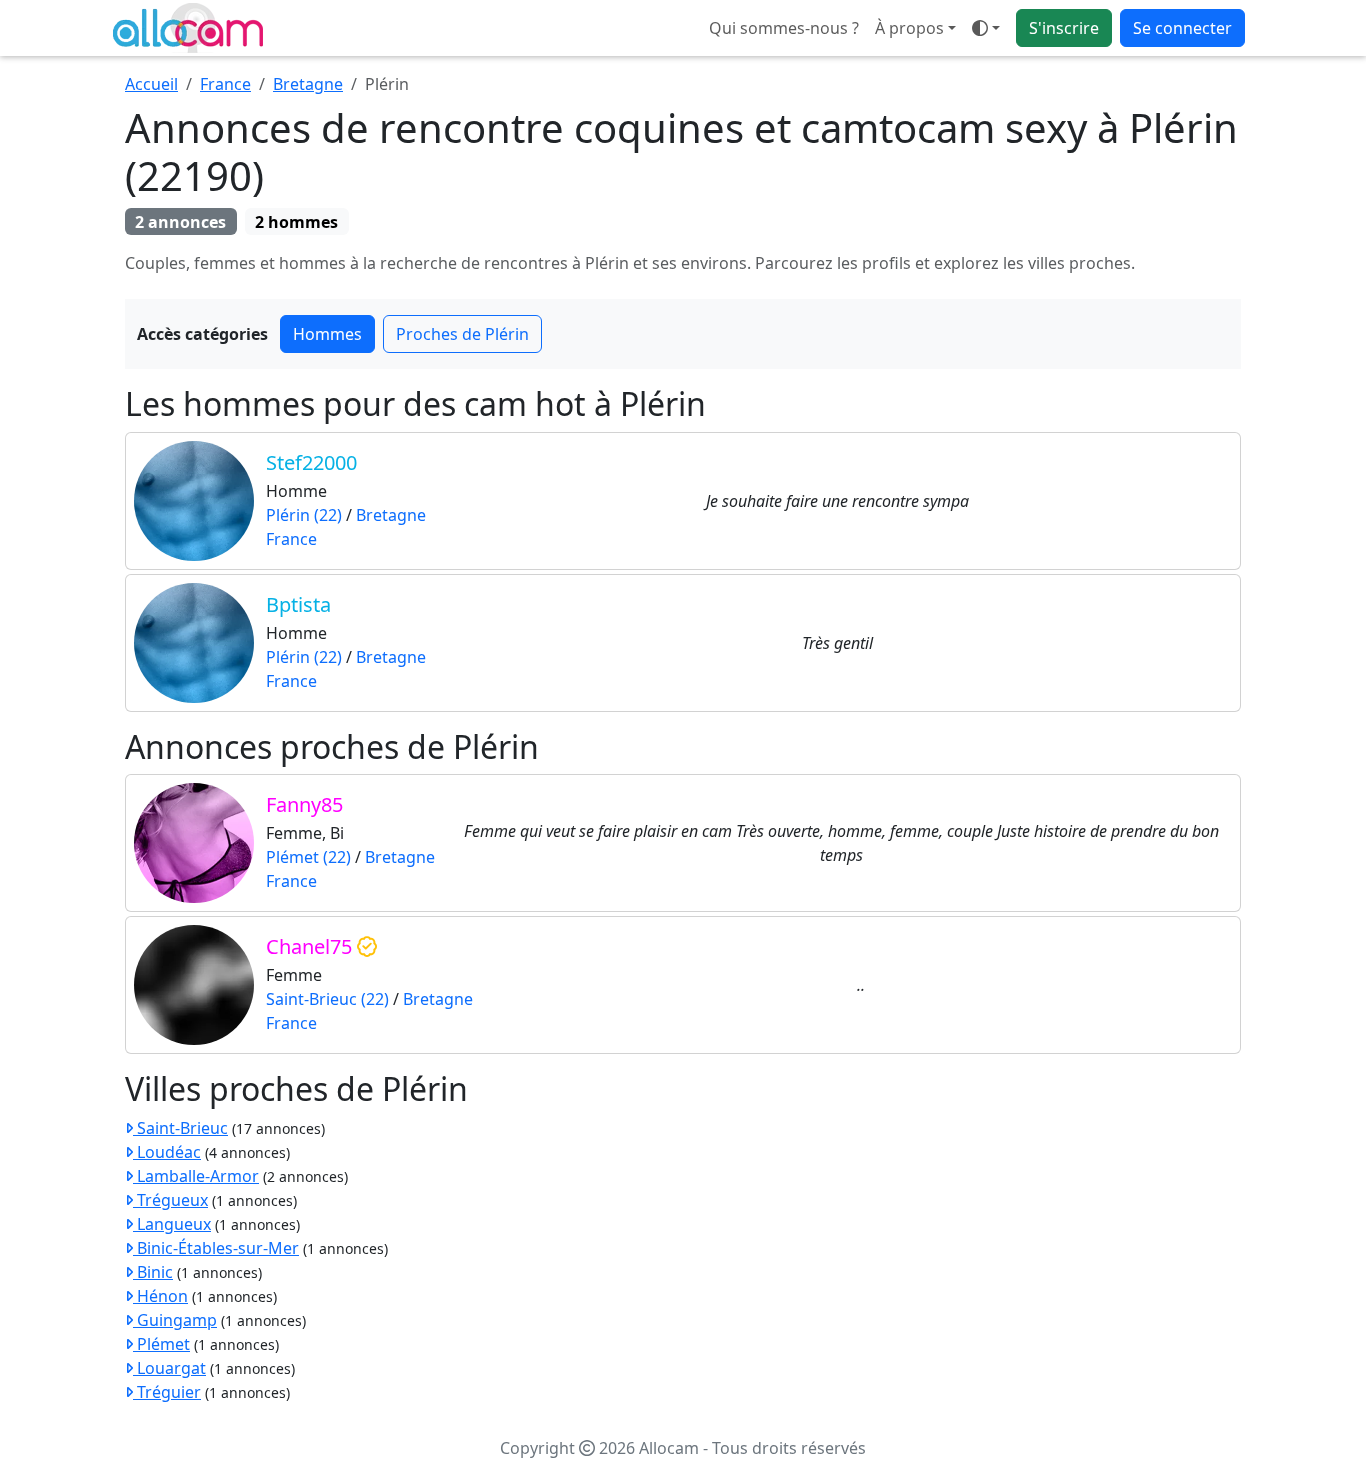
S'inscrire (1064, 28)
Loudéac (167, 1152)
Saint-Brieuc (180, 1128)
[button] (986, 28)
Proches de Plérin (462, 334)
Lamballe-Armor (196, 1176)
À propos (909, 28)
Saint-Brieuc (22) (327, 999)
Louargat (169, 1368)
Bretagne (308, 84)
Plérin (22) (304, 515)
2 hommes (296, 222)
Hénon (160, 1296)
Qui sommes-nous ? (784, 28)
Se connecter (1182, 28)
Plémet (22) (308, 857)
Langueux (172, 1224)
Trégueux (170, 1200)
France (225, 84)
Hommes (327, 334)
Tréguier (167, 1392)
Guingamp (175, 1320)
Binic (153, 1272)
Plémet (161, 1344)
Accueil (151, 84)
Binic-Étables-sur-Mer (216, 1248)
